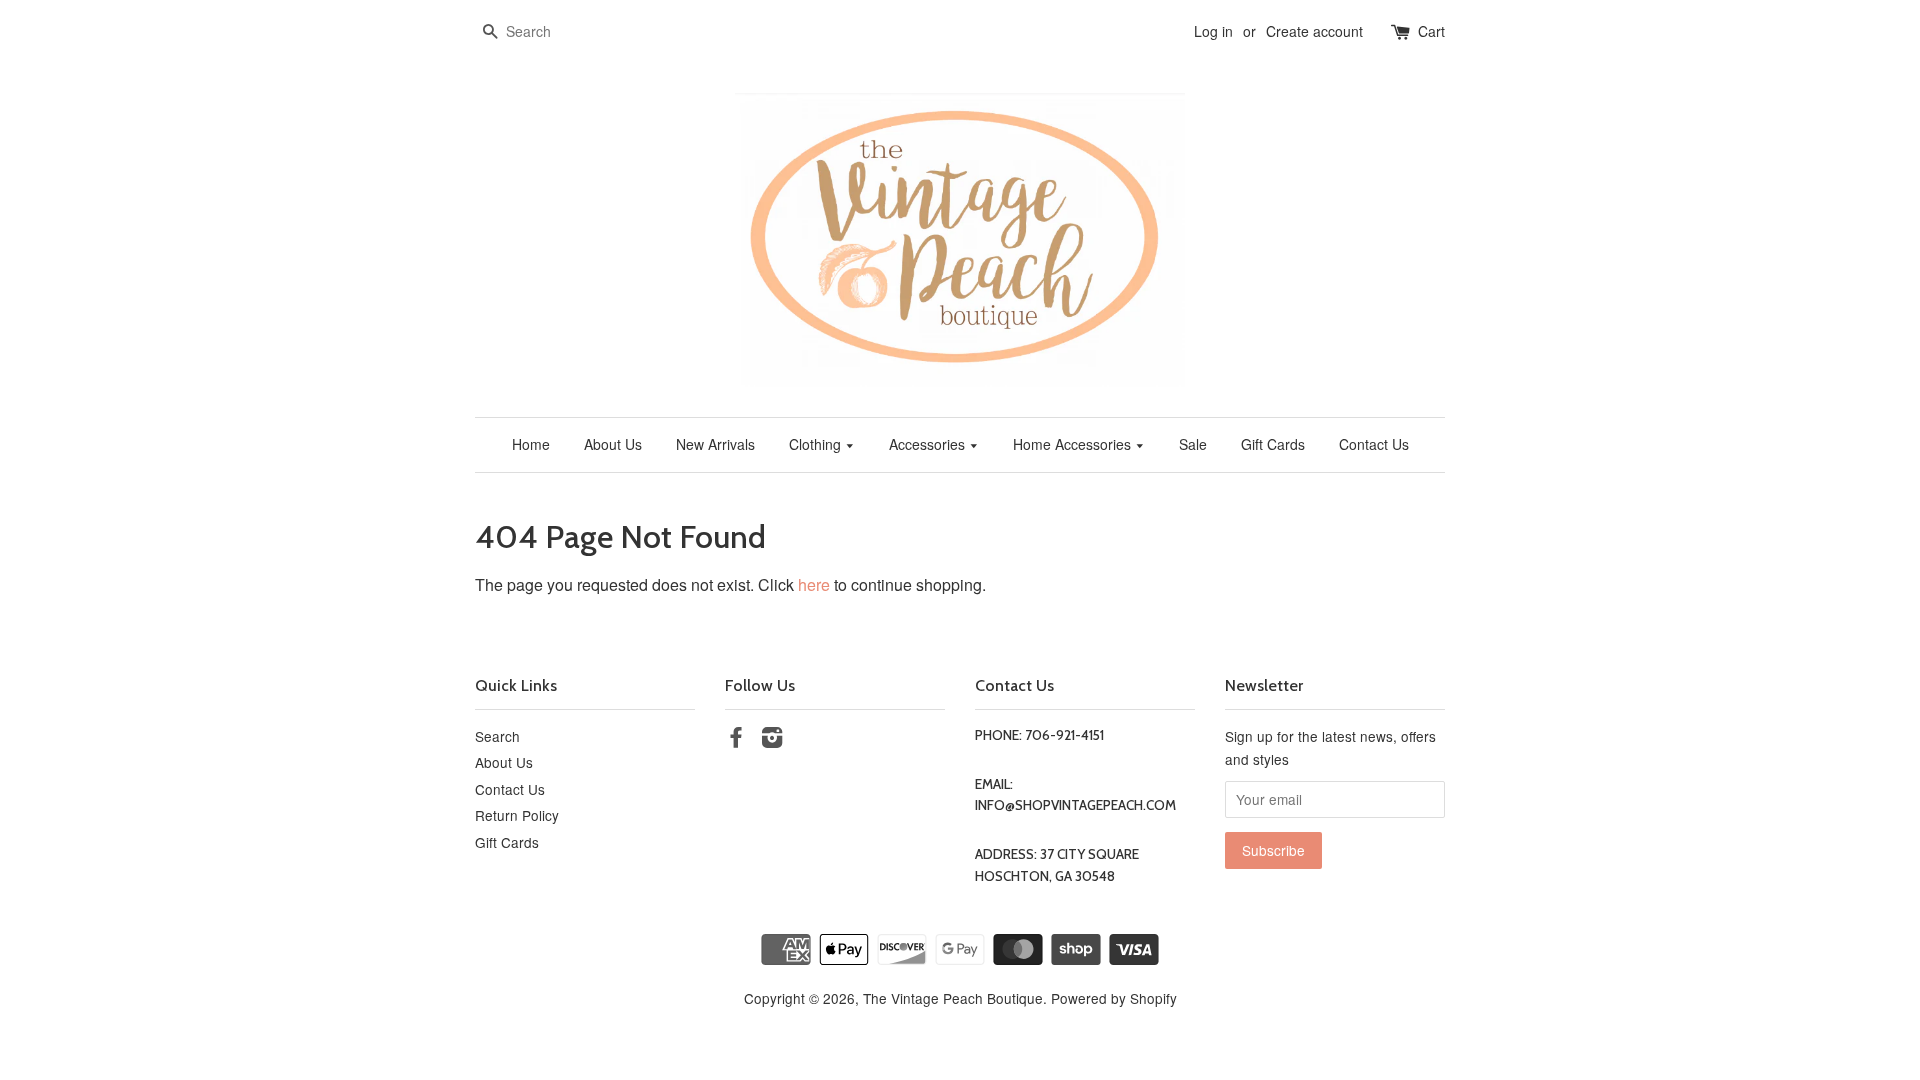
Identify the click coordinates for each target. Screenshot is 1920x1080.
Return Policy (517, 815)
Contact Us (1374, 444)
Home (531, 444)
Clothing (817, 444)
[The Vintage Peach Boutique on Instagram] (772, 740)
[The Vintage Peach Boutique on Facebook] (736, 740)
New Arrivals (715, 444)
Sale (1193, 444)
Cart (1431, 31)
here (814, 584)
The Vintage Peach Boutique (953, 998)
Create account (1314, 31)
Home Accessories (1074, 444)
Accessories (929, 444)
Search (497, 736)
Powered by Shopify (1114, 998)
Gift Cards (1273, 444)
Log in (1213, 31)
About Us (613, 444)
